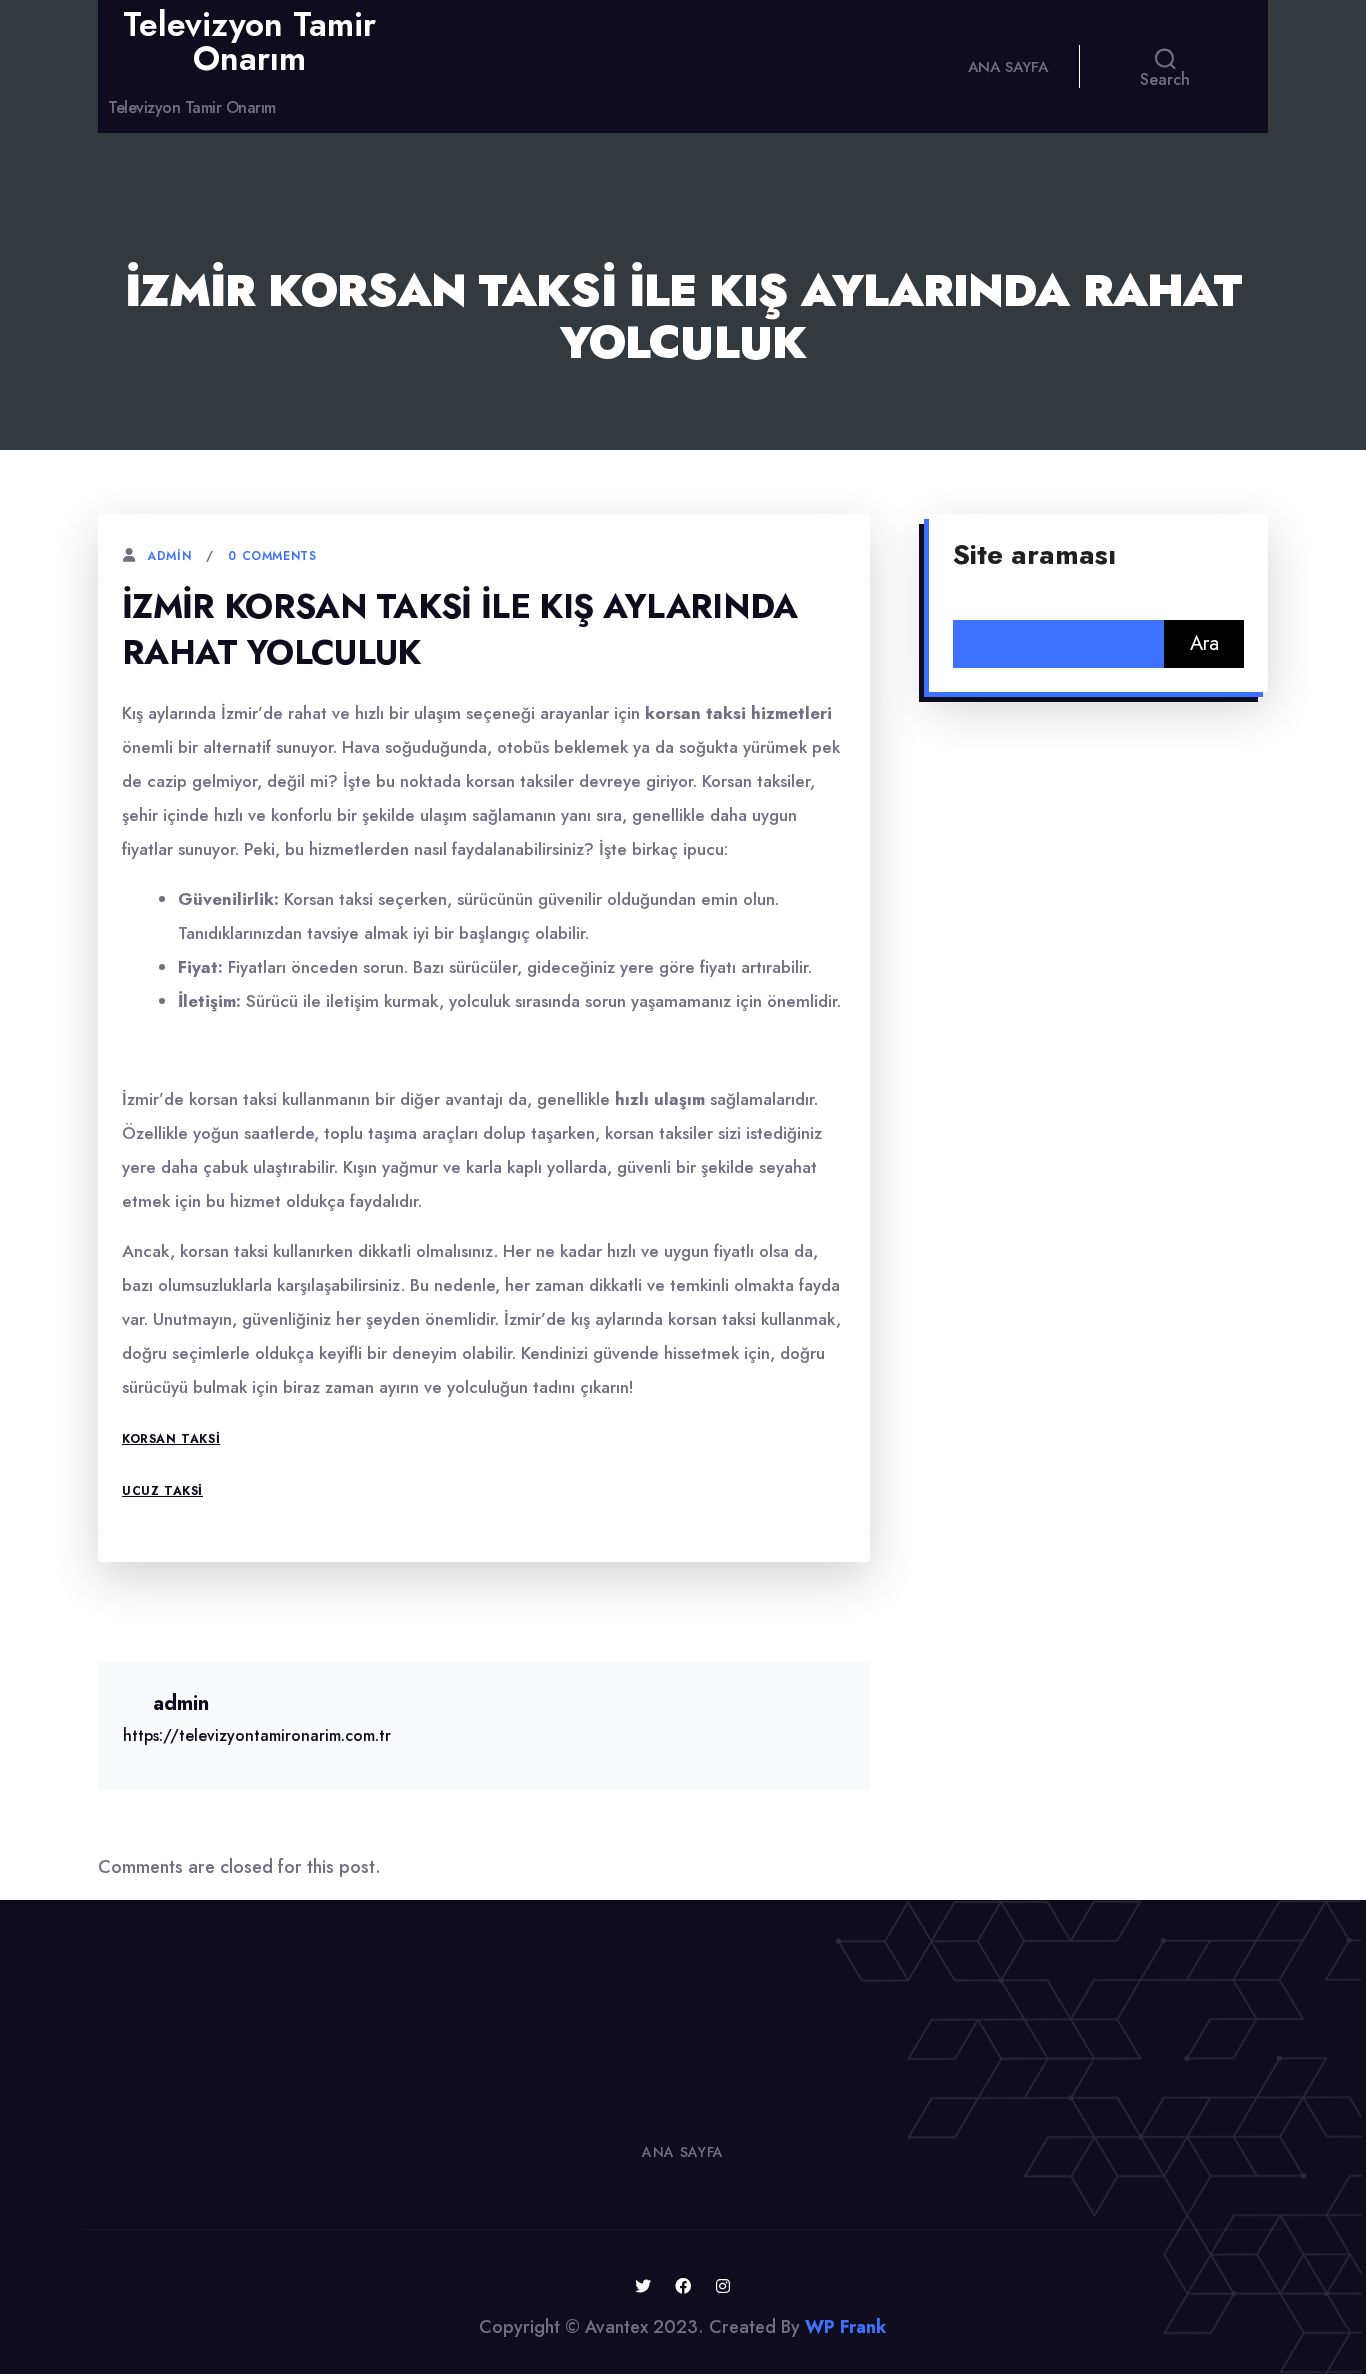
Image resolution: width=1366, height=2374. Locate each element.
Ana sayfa (1008, 67)
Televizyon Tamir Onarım (249, 41)
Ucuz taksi (162, 1491)
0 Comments (272, 556)
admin (169, 556)
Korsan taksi (171, 1439)
